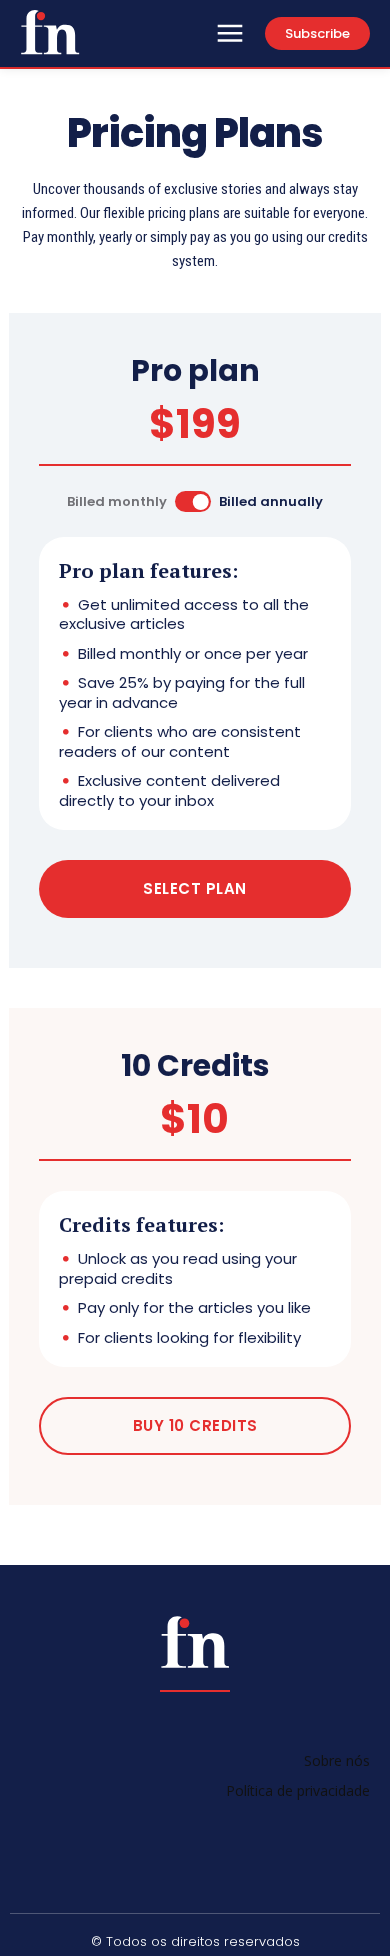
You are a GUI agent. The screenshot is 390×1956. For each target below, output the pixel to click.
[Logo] (50, 32)
